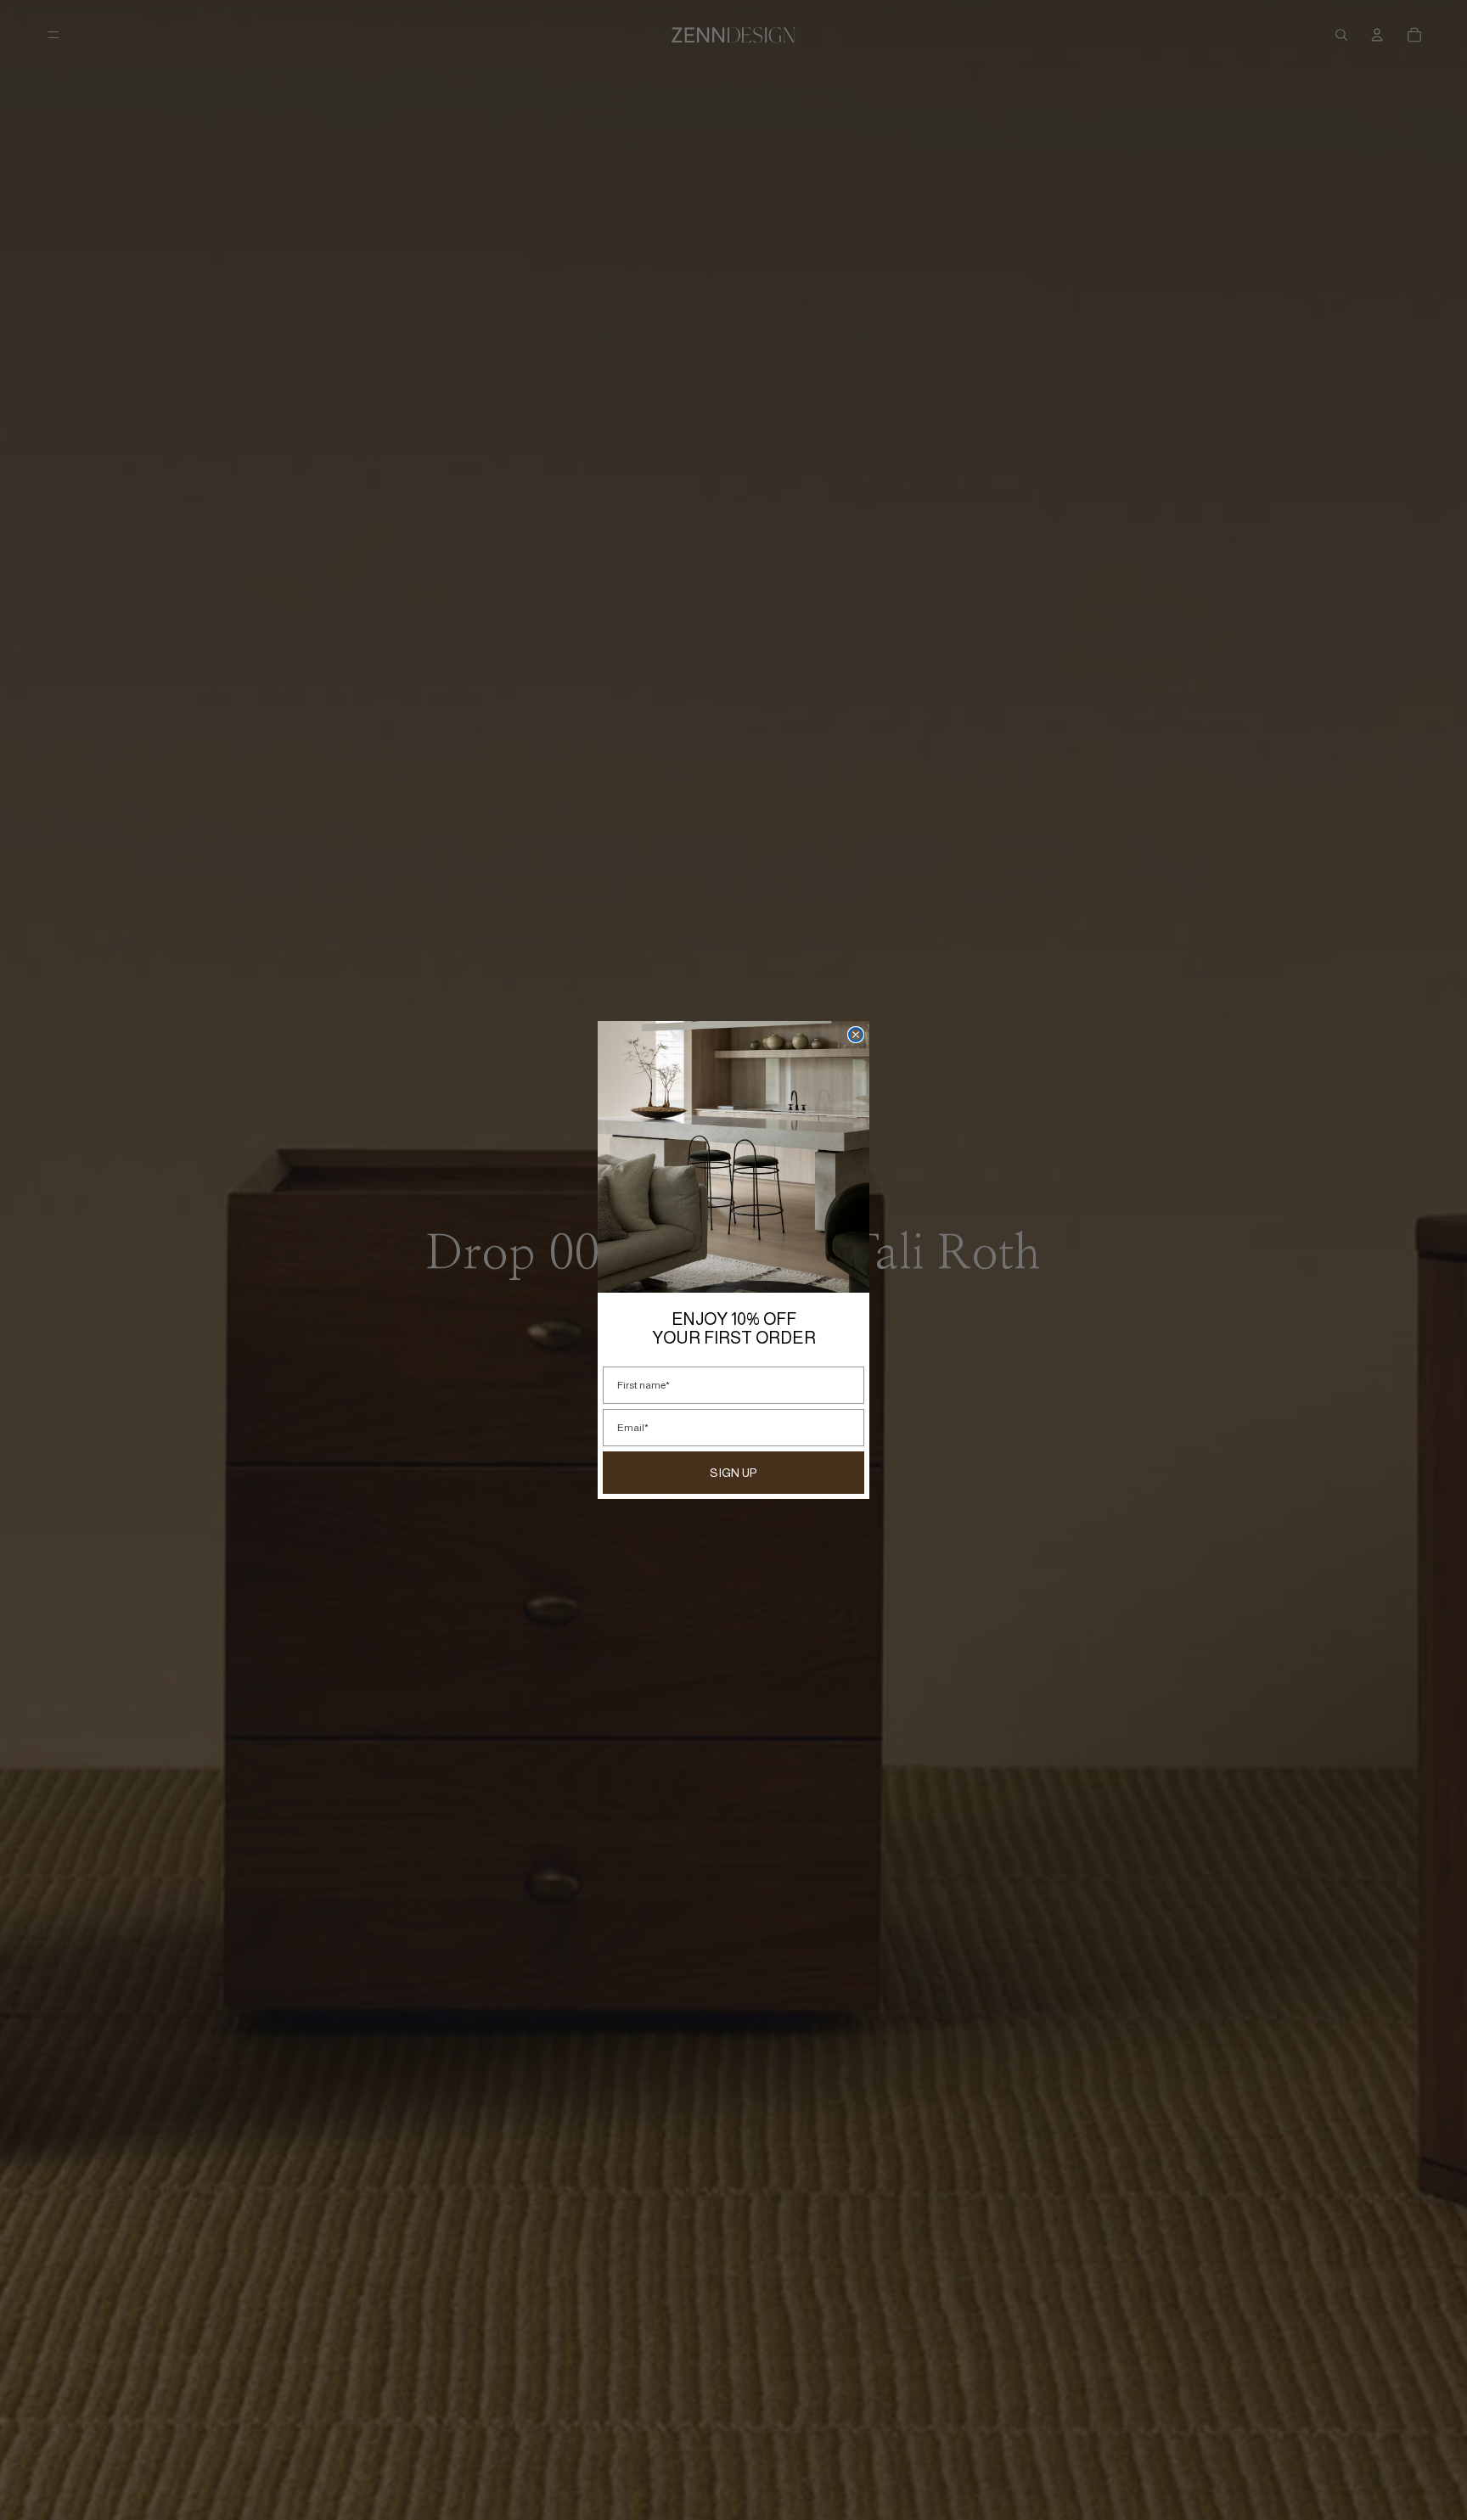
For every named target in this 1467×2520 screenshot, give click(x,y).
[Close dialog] (856, 1035)
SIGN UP (733, 1473)
